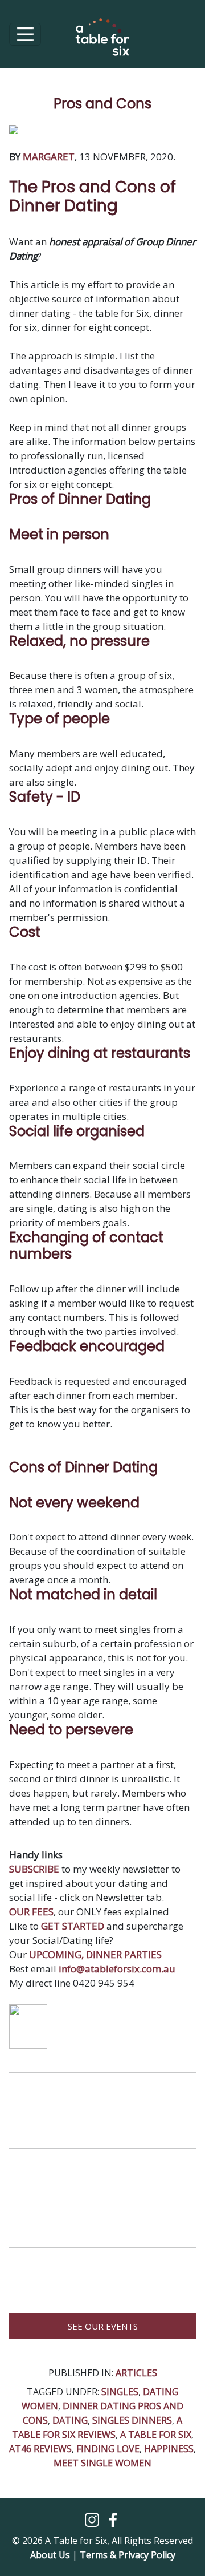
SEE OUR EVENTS (103, 2326)
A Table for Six (156, 2435)
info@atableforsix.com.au (117, 1969)
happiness (169, 2449)
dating (70, 2420)
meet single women (102, 2463)
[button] (93, 2519)
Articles (136, 2373)
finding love (108, 2449)
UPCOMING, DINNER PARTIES (95, 1954)
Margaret (49, 157)
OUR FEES (31, 1912)
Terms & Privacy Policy (128, 2555)
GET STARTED (73, 1926)
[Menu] (25, 34)
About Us (50, 2555)
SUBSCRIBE (34, 1869)
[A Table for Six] (102, 43)
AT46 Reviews (40, 2449)
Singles (120, 2392)
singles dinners (132, 2420)
